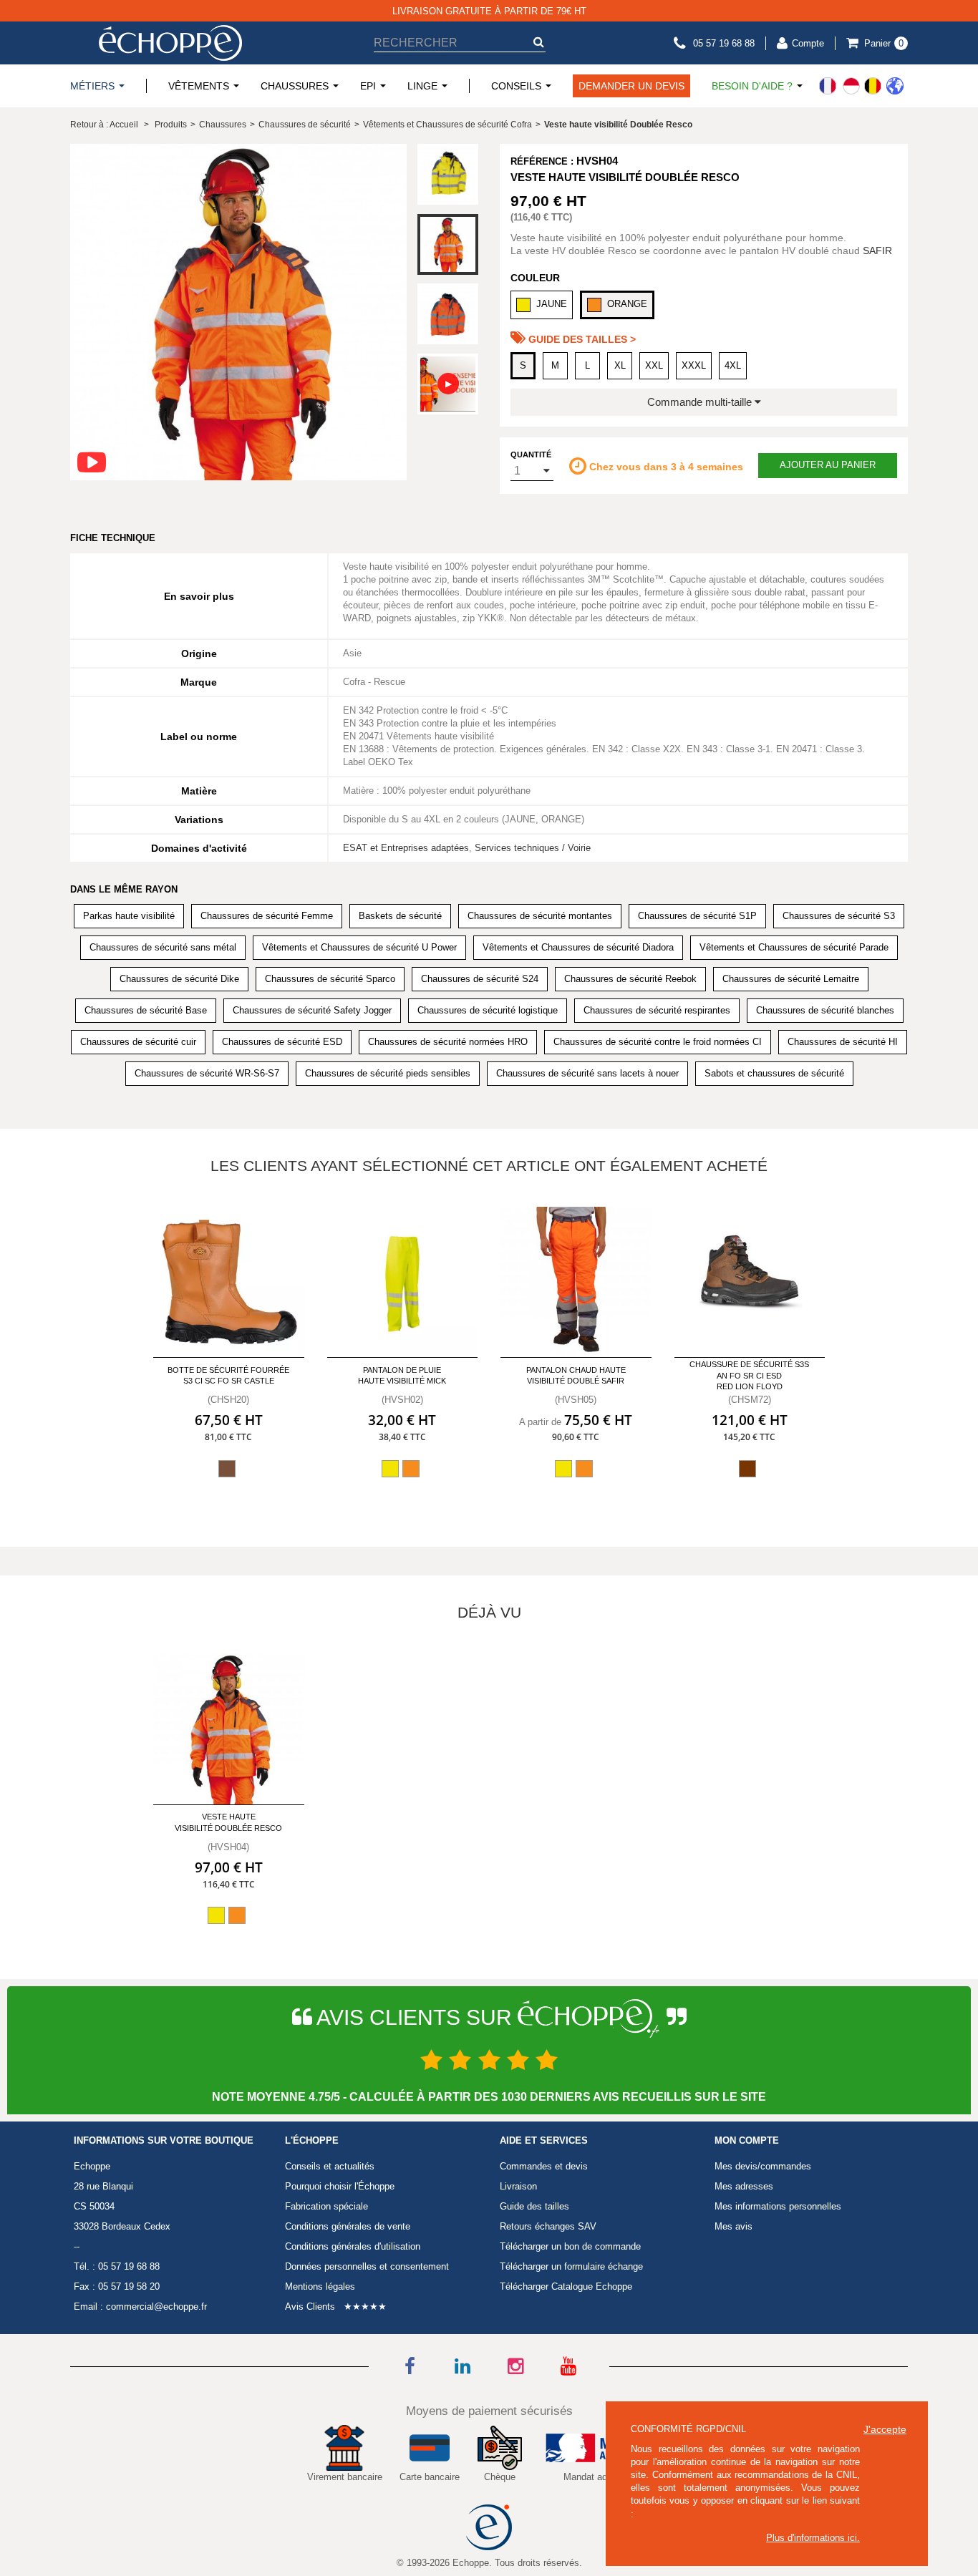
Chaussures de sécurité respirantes (657, 1010)
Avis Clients (310, 2307)
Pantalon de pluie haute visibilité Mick (402, 1375)
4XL (733, 365)
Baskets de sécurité (400, 916)
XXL (654, 365)
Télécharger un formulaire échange (571, 2266)
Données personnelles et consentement (367, 2266)
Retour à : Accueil (104, 125)
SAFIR (877, 251)
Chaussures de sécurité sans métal (163, 947)
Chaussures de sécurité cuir (138, 1042)
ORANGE (627, 304)
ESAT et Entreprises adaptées (406, 848)
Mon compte (747, 2141)
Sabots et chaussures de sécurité (774, 1073)
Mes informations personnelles (778, 2206)
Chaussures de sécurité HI (843, 1042)
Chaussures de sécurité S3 (839, 916)
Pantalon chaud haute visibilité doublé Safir (576, 1375)
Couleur (535, 278)
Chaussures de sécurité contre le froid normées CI (658, 1042)
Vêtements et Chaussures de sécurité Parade (794, 947)
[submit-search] (538, 42)
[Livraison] (861, 86)
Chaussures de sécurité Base (146, 1010)
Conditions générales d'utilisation (353, 2246)
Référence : (542, 161)
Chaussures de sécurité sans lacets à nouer (587, 1073)
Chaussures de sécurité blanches (825, 1010)
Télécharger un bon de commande (570, 2246)
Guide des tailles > (581, 339)
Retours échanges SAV (548, 2226)
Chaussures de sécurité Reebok (630, 979)
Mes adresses (744, 2186)
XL (620, 365)
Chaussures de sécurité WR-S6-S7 (207, 1073)
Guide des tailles (534, 2206)
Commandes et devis (544, 2166)
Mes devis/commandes (763, 2166)
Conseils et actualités (330, 2166)
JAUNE (552, 304)
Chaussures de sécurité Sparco (330, 979)
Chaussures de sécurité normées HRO (448, 1042)
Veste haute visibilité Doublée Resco (228, 1822)
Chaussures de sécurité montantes (540, 916)
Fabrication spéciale (326, 2206)
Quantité (531, 455)
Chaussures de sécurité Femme (267, 916)
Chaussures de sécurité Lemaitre (791, 979)
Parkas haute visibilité (129, 916)
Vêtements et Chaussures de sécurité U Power (359, 947)
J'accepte (885, 2429)
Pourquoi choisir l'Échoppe (340, 2186)
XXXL (694, 365)
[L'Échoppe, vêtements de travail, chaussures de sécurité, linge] (170, 43)
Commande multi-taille (701, 402)
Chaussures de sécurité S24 (480, 979)
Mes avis (733, 2226)
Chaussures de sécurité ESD (282, 1042)
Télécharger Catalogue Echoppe (566, 2286)
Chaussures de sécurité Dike (179, 979)
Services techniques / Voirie (533, 848)
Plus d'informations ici (812, 2538)
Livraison (518, 2186)
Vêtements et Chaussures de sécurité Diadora (578, 947)
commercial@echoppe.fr (156, 2307)
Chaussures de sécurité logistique (488, 1010)
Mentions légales (320, 2286)
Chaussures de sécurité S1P (697, 916)
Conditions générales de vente (348, 2226)
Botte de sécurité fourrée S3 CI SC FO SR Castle (228, 1375)
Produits (171, 125)
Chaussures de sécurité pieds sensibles (388, 1073)
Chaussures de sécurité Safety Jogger (312, 1010)
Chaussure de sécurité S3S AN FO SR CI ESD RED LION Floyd (749, 1375)
